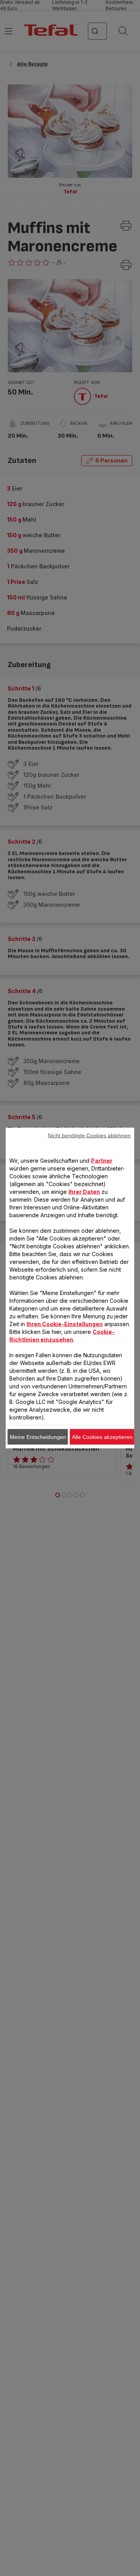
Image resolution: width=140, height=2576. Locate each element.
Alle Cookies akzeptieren (102, 1437)
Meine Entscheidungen (38, 1437)
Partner (102, 1161)
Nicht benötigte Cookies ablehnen (89, 1136)
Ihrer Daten (84, 1192)
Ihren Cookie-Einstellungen (65, 1324)
